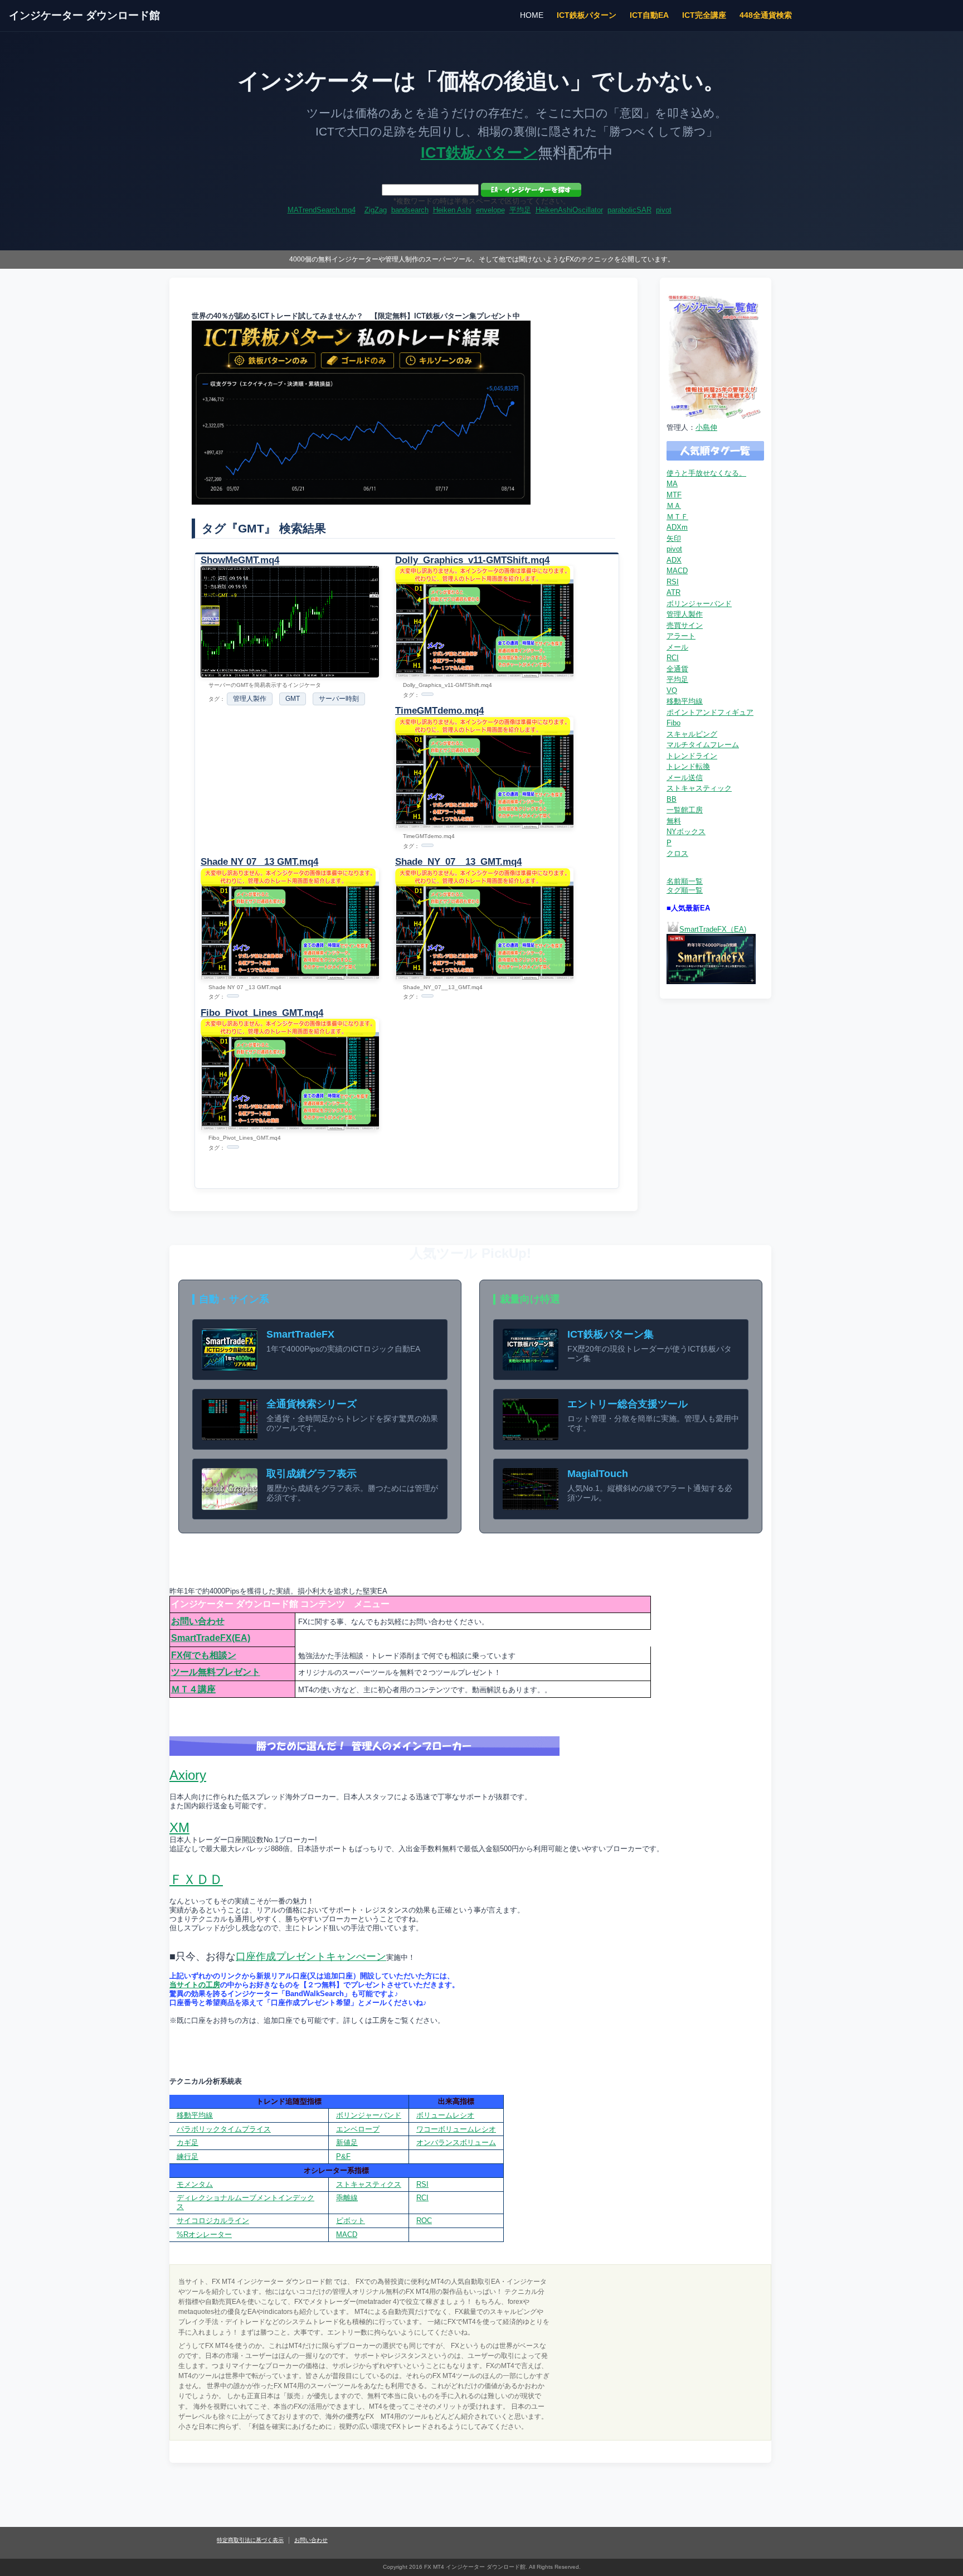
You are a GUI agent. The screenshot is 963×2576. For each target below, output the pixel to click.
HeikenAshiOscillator (569, 210)
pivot (664, 210)
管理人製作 (250, 699)
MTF (674, 495)
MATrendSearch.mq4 (322, 210)
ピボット (351, 2221)
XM (179, 1827)
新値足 (347, 2142)
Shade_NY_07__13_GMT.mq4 (458, 862)
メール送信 (685, 778)
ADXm (677, 527)
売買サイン (685, 625)
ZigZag (376, 210)
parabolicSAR (629, 210)
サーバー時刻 (339, 699)
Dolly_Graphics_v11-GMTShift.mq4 (472, 560)
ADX (674, 560)
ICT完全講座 (704, 15)
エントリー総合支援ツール (628, 1404)
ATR (673, 592)
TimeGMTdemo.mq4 (439, 711)
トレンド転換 (688, 766)
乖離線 (347, 2198)
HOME (532, 15)
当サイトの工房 (195, 1985)
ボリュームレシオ (445, 2115)
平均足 (520, 210)
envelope (490, 210)
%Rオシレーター (204, 2234)
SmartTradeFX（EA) (713, 929)
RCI (673, 658)
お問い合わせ (198, 1621)
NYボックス (686, 832)
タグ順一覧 (685, 890)
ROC (424, 2221)
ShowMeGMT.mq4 (240, 560)
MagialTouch (598, 1474)
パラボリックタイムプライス (224, 2129)
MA (672, 484)
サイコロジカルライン (213, 2221)
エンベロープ (358, 2129)
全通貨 (677, 669)
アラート (681, 636)
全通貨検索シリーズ (312, 1404)
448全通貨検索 (766, 15)
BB (672, 799)
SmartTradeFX (300, 1334)
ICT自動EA (649, 15)
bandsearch (410, 210)
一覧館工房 (685, 810)
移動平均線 (685, 701)
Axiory (188, 1775)
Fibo (673, 723)
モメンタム (195, 2184)
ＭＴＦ (677, 517)
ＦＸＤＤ (196, 1879)
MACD (677, 571)
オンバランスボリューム (456, 2142)
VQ (672, 691)
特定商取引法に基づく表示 (250, 2540)
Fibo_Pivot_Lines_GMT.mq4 (262, 1013)
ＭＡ (674, 505)
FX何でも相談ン (204, 1655)
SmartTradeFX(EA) (211, 1638)
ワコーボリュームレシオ (456, 2129)
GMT (293, 699)
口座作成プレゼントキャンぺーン (311, 1957)
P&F (343, 2156)
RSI (673, 582)
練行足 (188, 2156)
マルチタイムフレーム (703, 745)
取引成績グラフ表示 (312, 1474)
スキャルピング (692, 734)
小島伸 (706, 427)
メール (677, 647)
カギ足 (188, 2142)
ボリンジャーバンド (699, 604)
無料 (674, 821)
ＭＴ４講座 (193, 1689)
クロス (677, 853)
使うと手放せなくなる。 (706, 473)
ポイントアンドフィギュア (710, 712)
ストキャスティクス (369, 2184)
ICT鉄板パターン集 (611, 1334)
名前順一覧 (685, 881)
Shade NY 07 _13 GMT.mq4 (259, 862)
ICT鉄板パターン (587, 15)
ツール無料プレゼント (216, 1672)
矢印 (674, 538)
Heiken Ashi (452, 210)
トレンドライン (692, 756)
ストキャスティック (699, 788)
